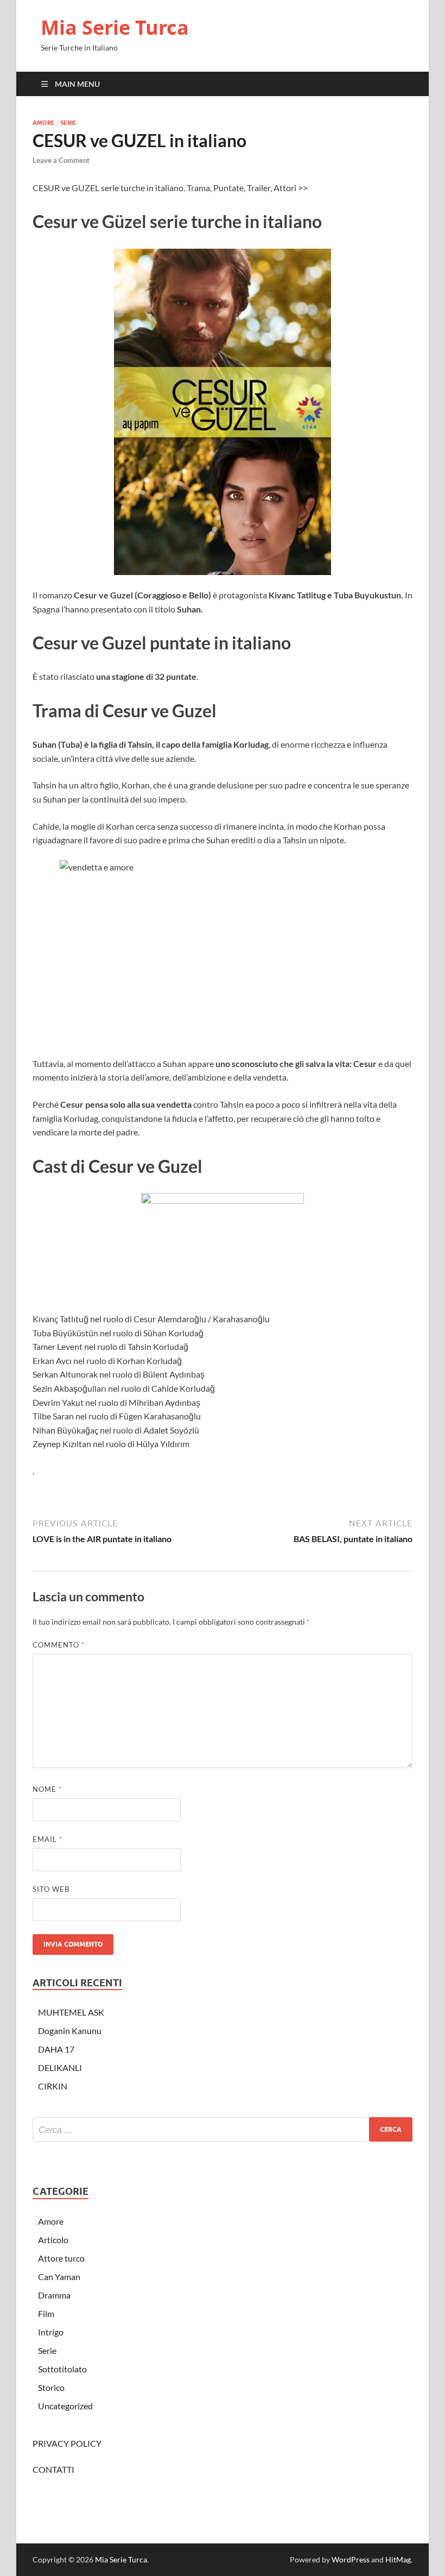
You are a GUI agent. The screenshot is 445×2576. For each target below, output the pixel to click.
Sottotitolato (62, 2369)
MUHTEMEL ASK (71, 2012)
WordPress (351, 2559)
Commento (59, 1645)
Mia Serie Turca (115, 27)
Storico (51, 2387)
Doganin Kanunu (70, 2031)
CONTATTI (53, 2469)
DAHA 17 (56, 2049)
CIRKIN (53, 2086)
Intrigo (51, 2332)
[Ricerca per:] (223, 2129)
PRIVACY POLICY (67, 2443)
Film (46, 2313)
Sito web (51, 1889)
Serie (68, 123)
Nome (47, 1789)
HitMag (398, 2559)
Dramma (54, 2295)
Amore (44, 123)
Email (47, 1839)
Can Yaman (59, 2277)
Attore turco (61, 2258)
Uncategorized (65, 2406)
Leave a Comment (61, 160)
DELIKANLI (60, 2067)
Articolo (53, 2240)
